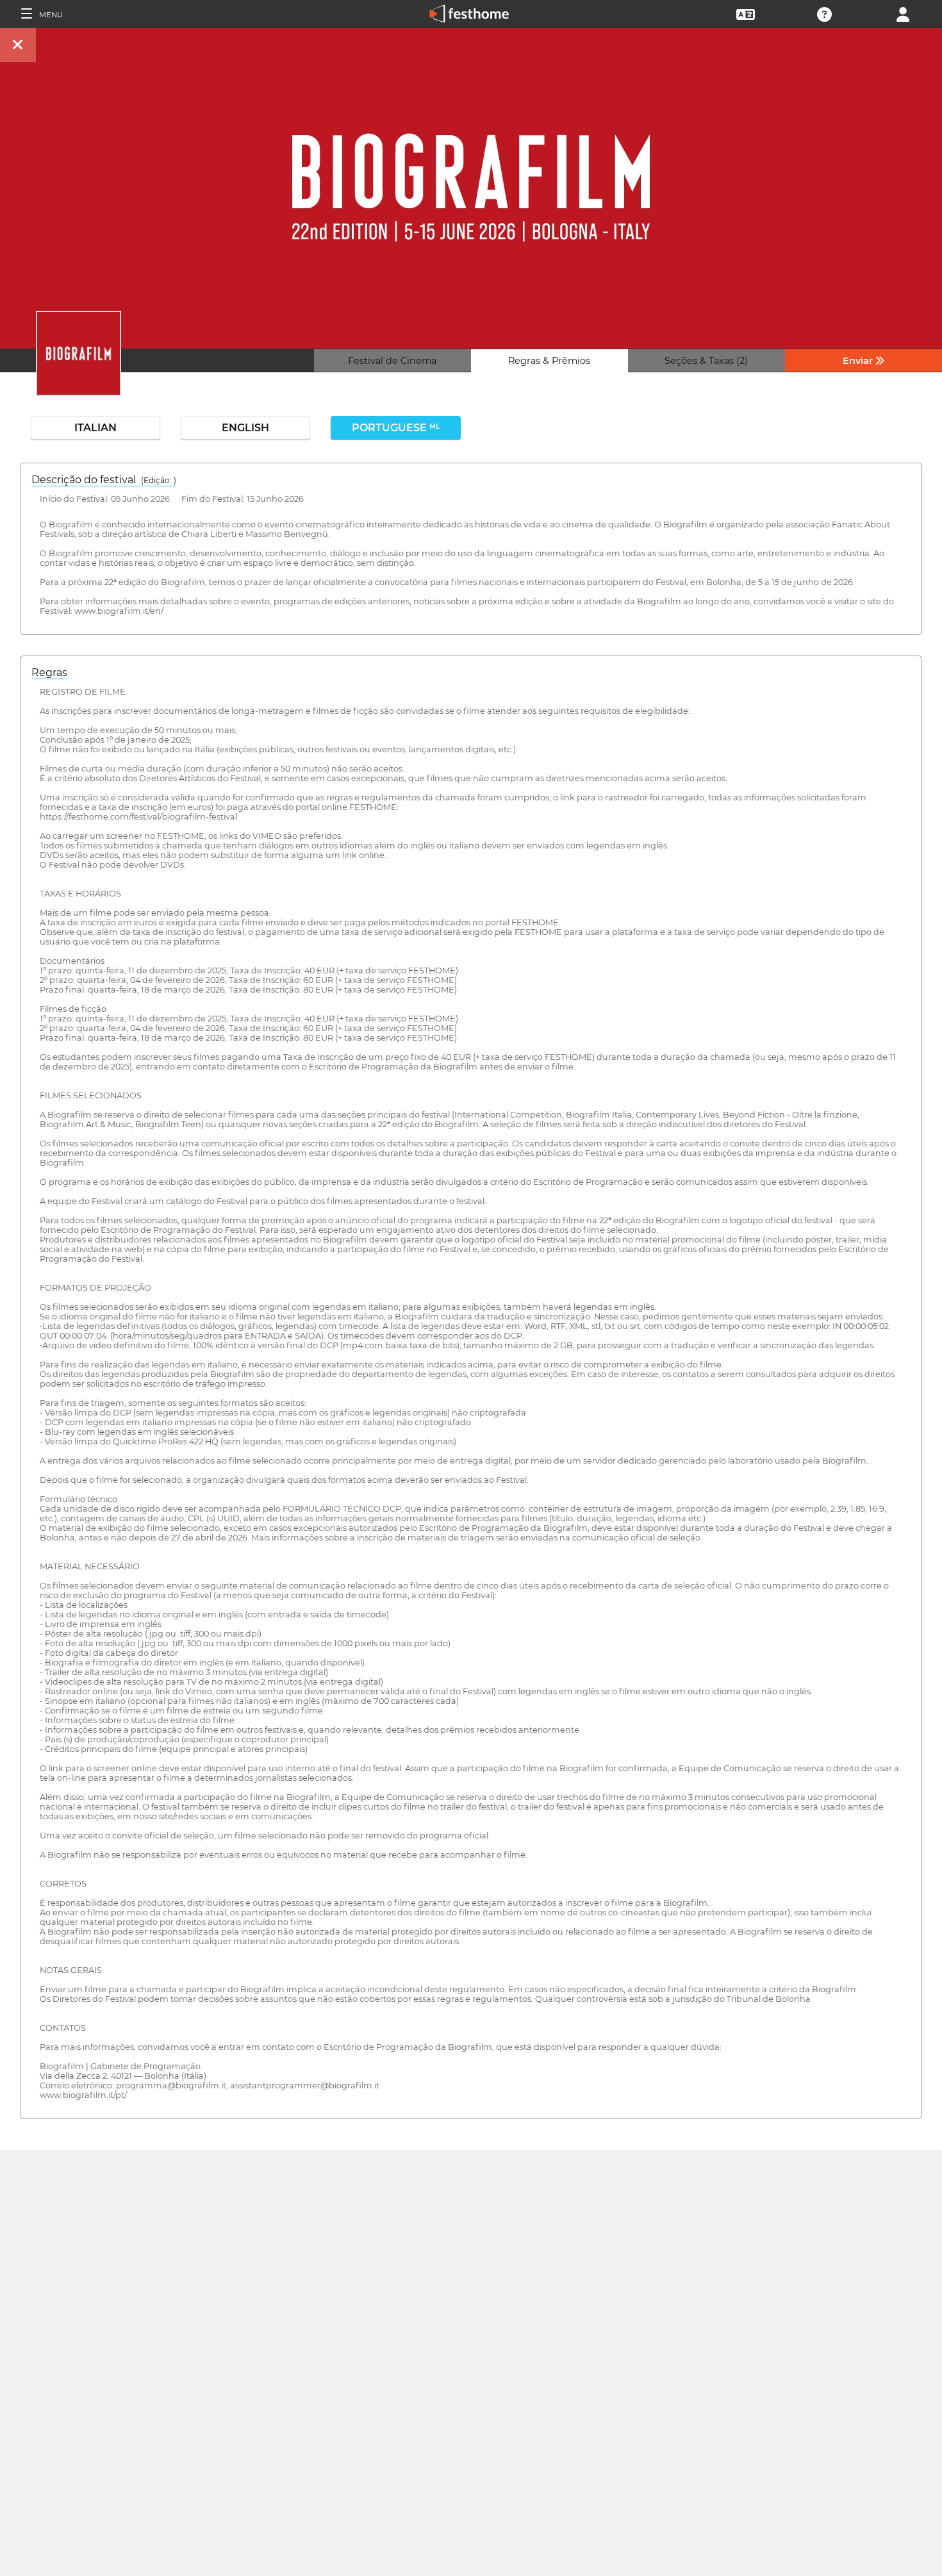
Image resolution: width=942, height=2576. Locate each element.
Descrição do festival (104, 480)
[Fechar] (18, 45)
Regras (49, 673)
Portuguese (396, 428)
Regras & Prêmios (549, 361)
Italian (95, 428)
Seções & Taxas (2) (706, 361)
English (245, 428)
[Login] (903, 13)
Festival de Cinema (392, 361)
